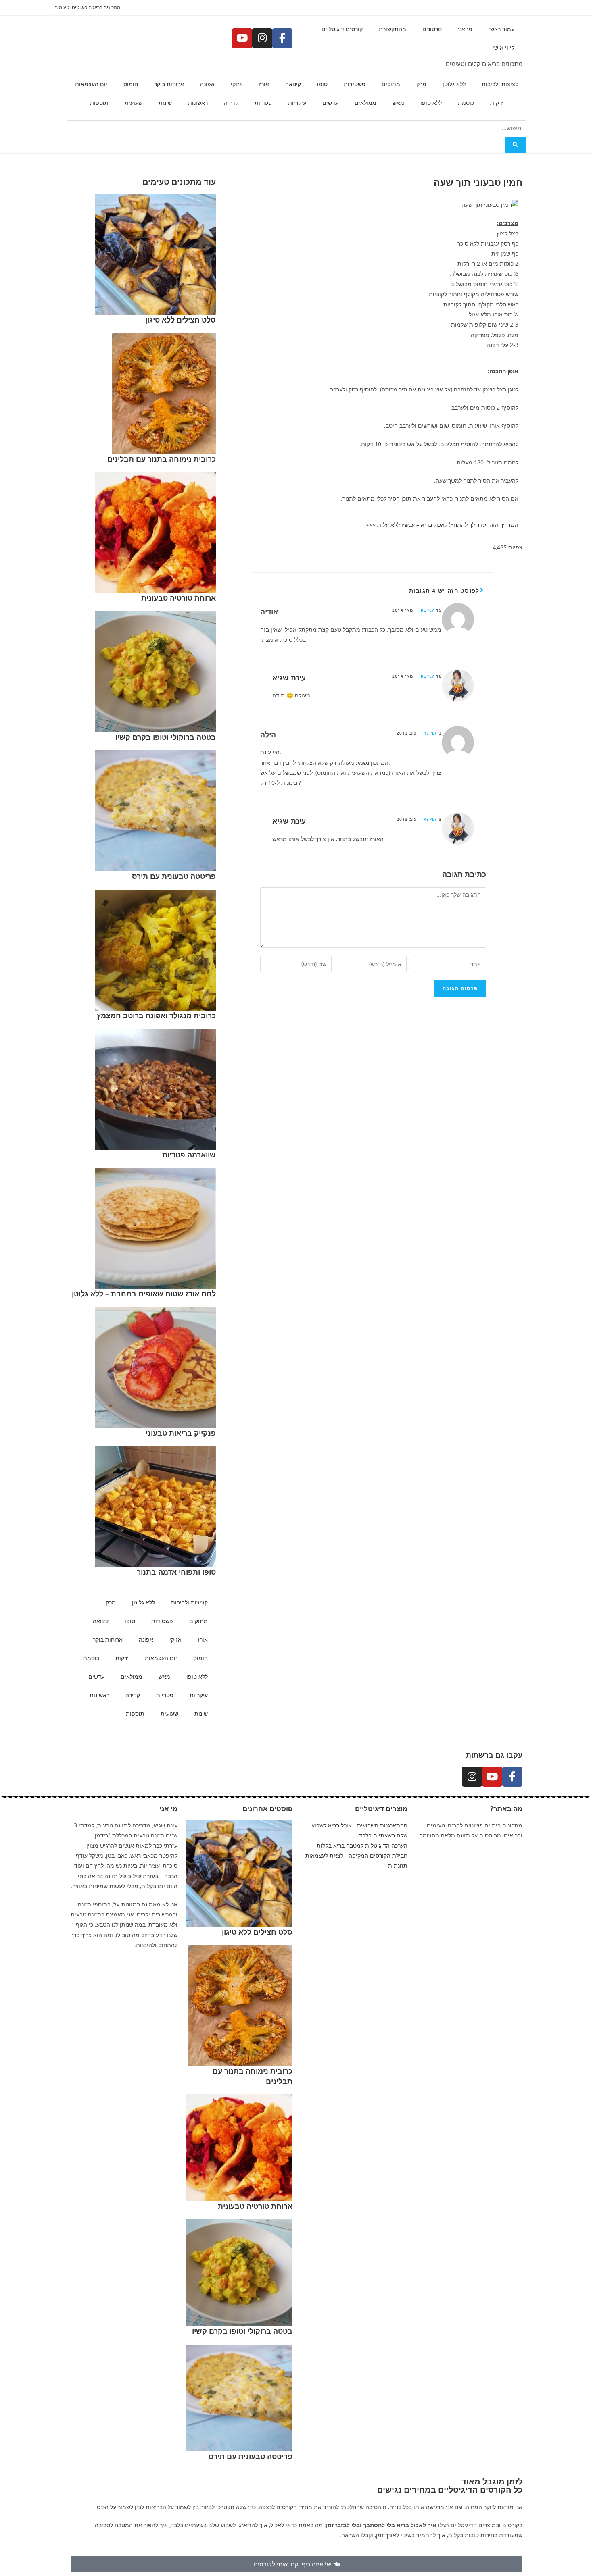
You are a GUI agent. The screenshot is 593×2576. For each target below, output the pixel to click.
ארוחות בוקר (169, 84)
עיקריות (297, 103)
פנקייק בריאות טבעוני (181, 1433)
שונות (165, 103)
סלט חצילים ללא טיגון (181, 320)
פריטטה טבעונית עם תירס (174, 876)
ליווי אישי (503, 47)
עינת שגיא (289, 678)
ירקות (497, 103)
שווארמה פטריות (189, 1155)
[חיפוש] (515, 145)
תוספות (99, 103)
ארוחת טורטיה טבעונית (179, 598)
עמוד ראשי (501, 29)
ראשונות (198, 103)
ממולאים (365, 103)
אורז (264, 84)
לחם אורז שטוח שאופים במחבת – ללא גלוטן (144, 1294)
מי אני (465, 29)
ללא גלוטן (454, 84)
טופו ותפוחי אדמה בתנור (176, 1572)
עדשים (330, 103)
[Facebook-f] (282, 38)
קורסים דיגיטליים (342, 29)
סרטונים (432, 29)
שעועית (134, 103)
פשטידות (355, 84)
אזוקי (237, 84)
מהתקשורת (393, 29)
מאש (398, 103)
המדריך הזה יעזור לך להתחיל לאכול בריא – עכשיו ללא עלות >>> (442, 525)
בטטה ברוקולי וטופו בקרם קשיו (166, 737)
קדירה (231, 103)
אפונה (207, 84)
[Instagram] (262, 38)
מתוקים (391, 84)
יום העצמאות (91, 84)
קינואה (293, 84)
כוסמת (466, 103)
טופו (322, 84)
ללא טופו (431, 103)
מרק (421, 84)
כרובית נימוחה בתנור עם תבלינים (162, 459)
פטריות (263, 103)
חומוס (131, 84)
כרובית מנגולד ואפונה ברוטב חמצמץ (156, 1015)
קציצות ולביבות (500, 84)
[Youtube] (242, 38)
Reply (428, 610)
